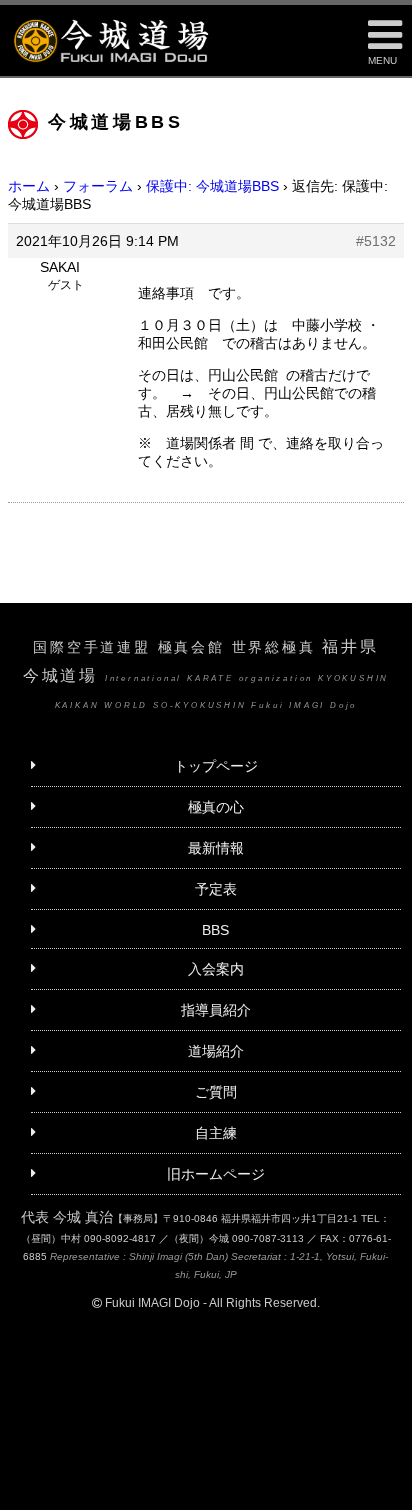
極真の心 (216, 807)
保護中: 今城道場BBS (212, 186)
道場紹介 (216, 1051)
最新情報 (216, 848)
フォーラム (98, 186)
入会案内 (216, 969)
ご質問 (216, 1092)
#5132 (376, 241)
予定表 (216, 889)
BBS (215, 930)
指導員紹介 (216, 1010)
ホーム (29, 186)
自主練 (216, 1133)
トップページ (216, 766)
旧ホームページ (216, 1174)
